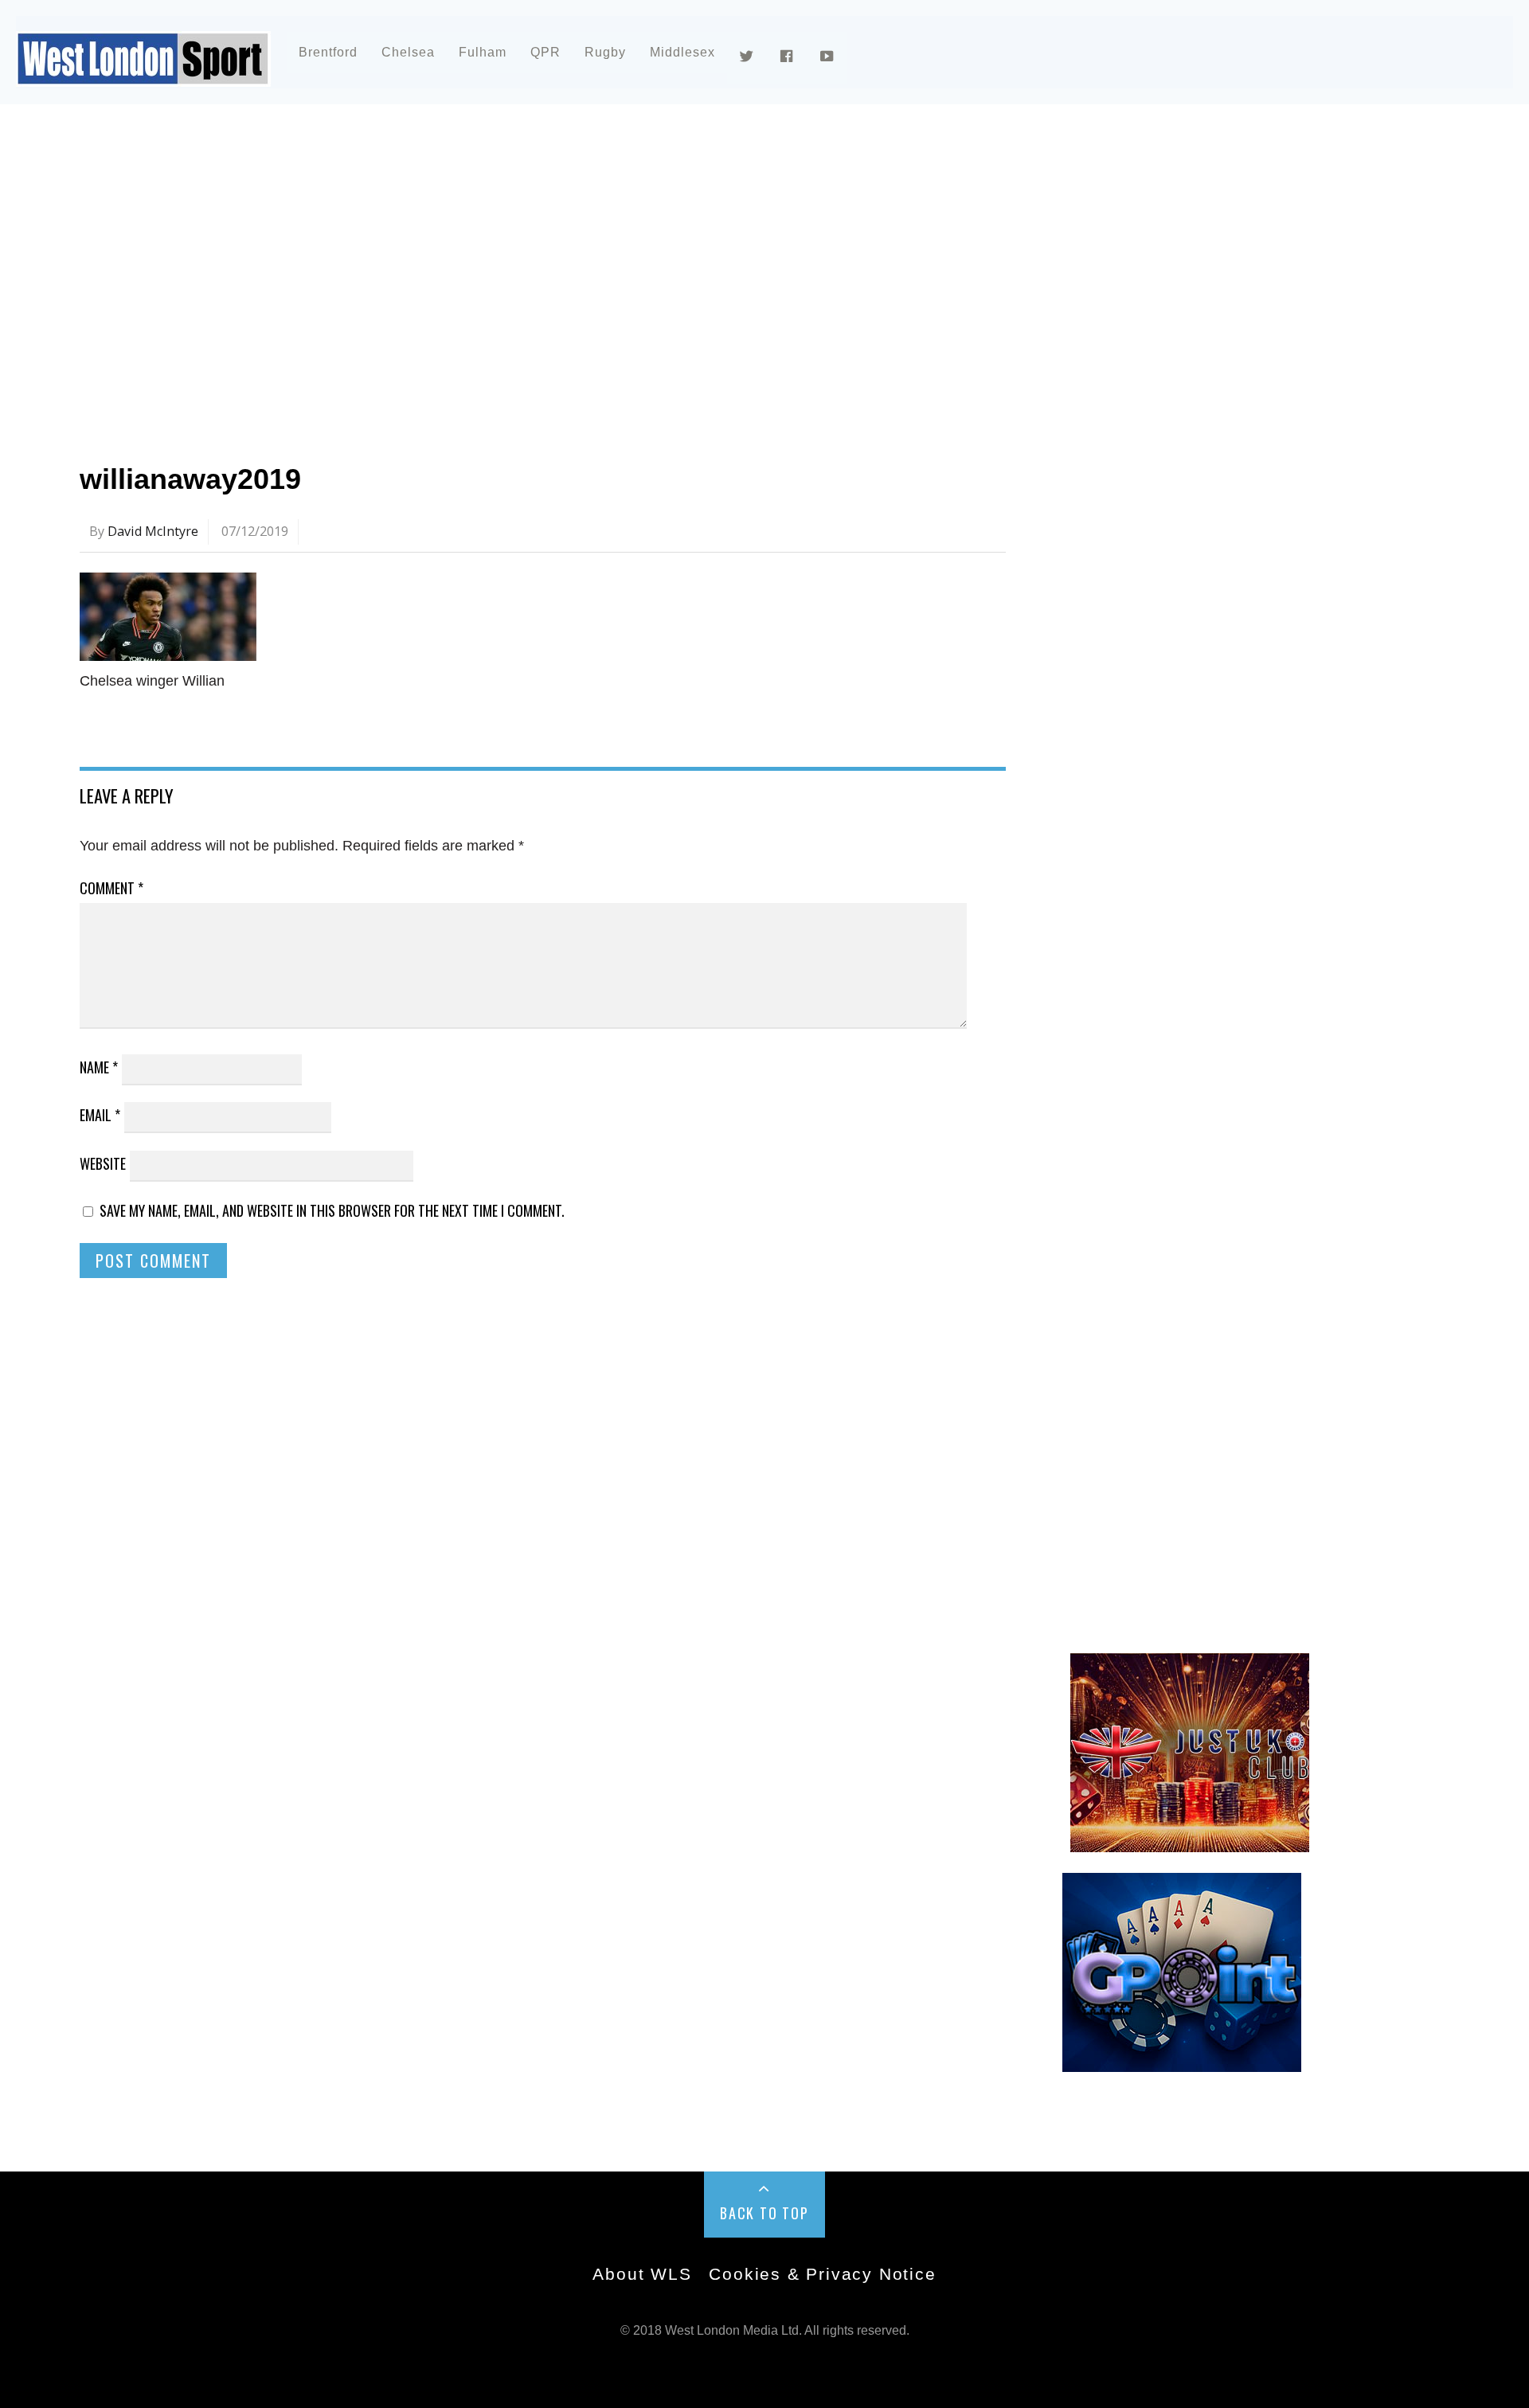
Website (103, 1163)
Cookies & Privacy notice (822, 2274)
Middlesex (682, 52)
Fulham (483, 52)
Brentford (328, 52)
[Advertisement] (557, 258)
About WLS (642, 2274)
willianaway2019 (190, 479)
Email (100, 1115)
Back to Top (764, 2213)
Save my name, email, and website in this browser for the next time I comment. (332, 1210)
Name (99, 1067)
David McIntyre (153, 531)
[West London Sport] (143, 74)
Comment (111, 888)
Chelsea (408, 52)
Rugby (605, 52)
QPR (546, 52)
